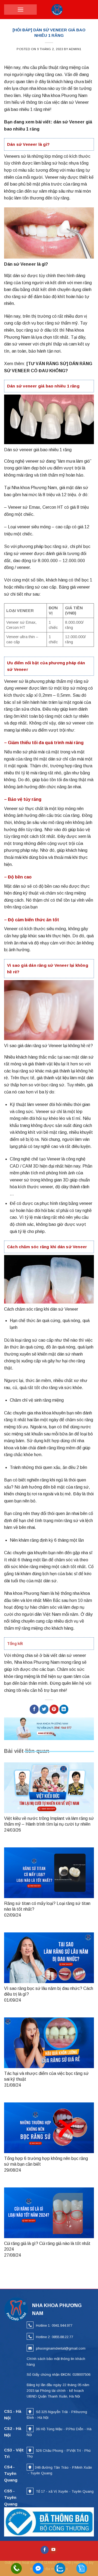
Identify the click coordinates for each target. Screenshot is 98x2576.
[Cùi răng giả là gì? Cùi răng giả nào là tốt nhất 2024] (49, 2213)
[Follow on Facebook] (45, 2550)
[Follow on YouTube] (53, 2550)
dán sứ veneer (72, 1655)
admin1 (75, 49)
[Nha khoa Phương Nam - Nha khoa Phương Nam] (57, 10)
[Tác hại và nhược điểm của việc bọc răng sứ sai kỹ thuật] (49, 2043)
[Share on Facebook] (34, 1709)
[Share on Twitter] (44, 1709)
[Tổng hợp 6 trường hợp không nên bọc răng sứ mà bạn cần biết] (49, 2128)
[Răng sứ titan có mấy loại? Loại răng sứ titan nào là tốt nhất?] (49, 1873)
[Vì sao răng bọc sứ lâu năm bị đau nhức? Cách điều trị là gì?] (49, 1958)
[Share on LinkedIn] (64, 1709)
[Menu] (21, 10)
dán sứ (64, 1354)
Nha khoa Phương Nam (27, 1593)
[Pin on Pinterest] (54, 1709)
